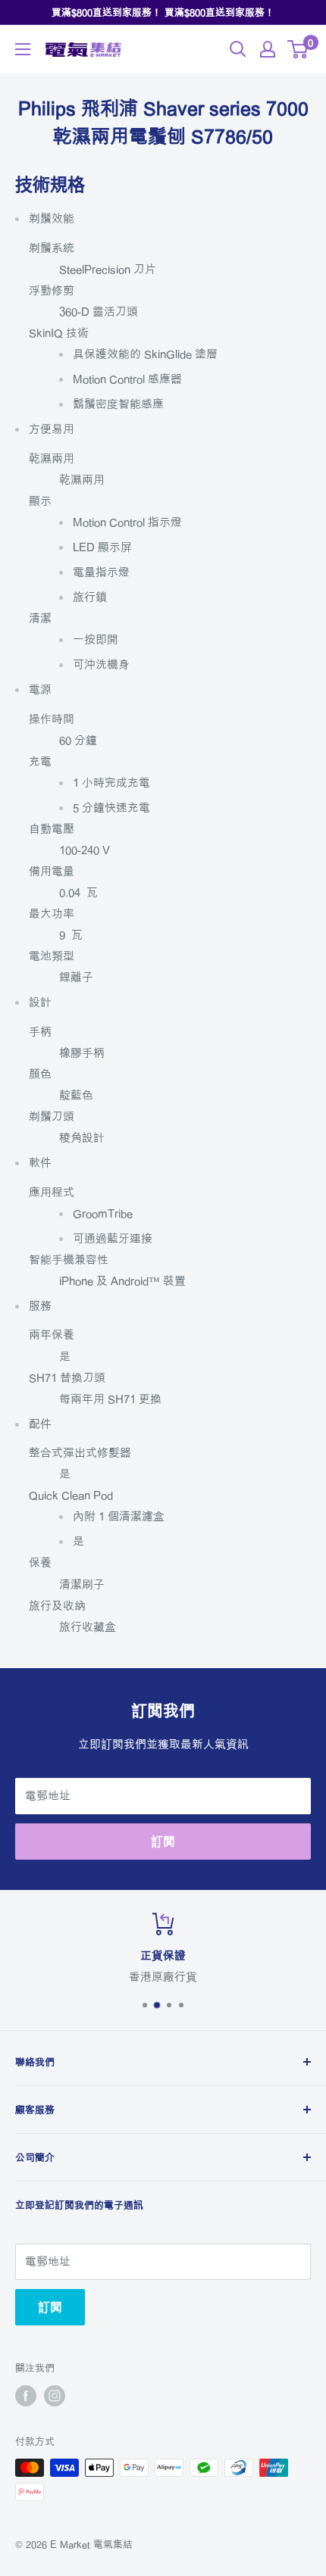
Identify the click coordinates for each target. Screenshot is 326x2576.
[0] (298, 49)
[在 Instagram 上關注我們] (55, 2396)
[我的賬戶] (268, 49)
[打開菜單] (23, 49)
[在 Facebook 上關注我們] (26, 2396)
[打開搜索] (238, 49)
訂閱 (163, 1842)
